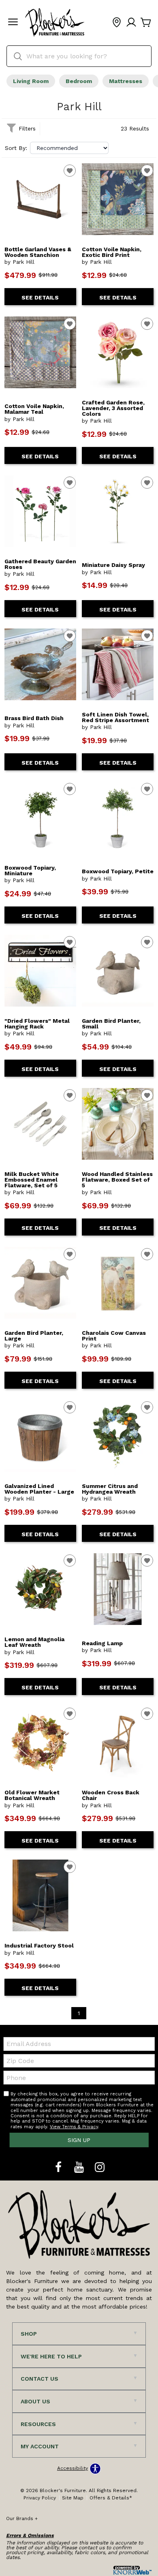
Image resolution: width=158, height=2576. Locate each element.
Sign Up (79, 2140)
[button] (13, 23)
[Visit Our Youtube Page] (80, 2168)
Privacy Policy (40, 2498)
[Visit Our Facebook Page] (59, 2168)
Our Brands (22, 2518)
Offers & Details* (111, 2498)
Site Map (73, 2498)
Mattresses (126, 81)
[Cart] (146, 23)
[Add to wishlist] (70, 171)
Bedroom (79, 81)
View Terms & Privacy (74, 2127)
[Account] (131, 23)
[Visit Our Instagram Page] (100, 2168)
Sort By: (16, 148)
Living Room (31, 81)
